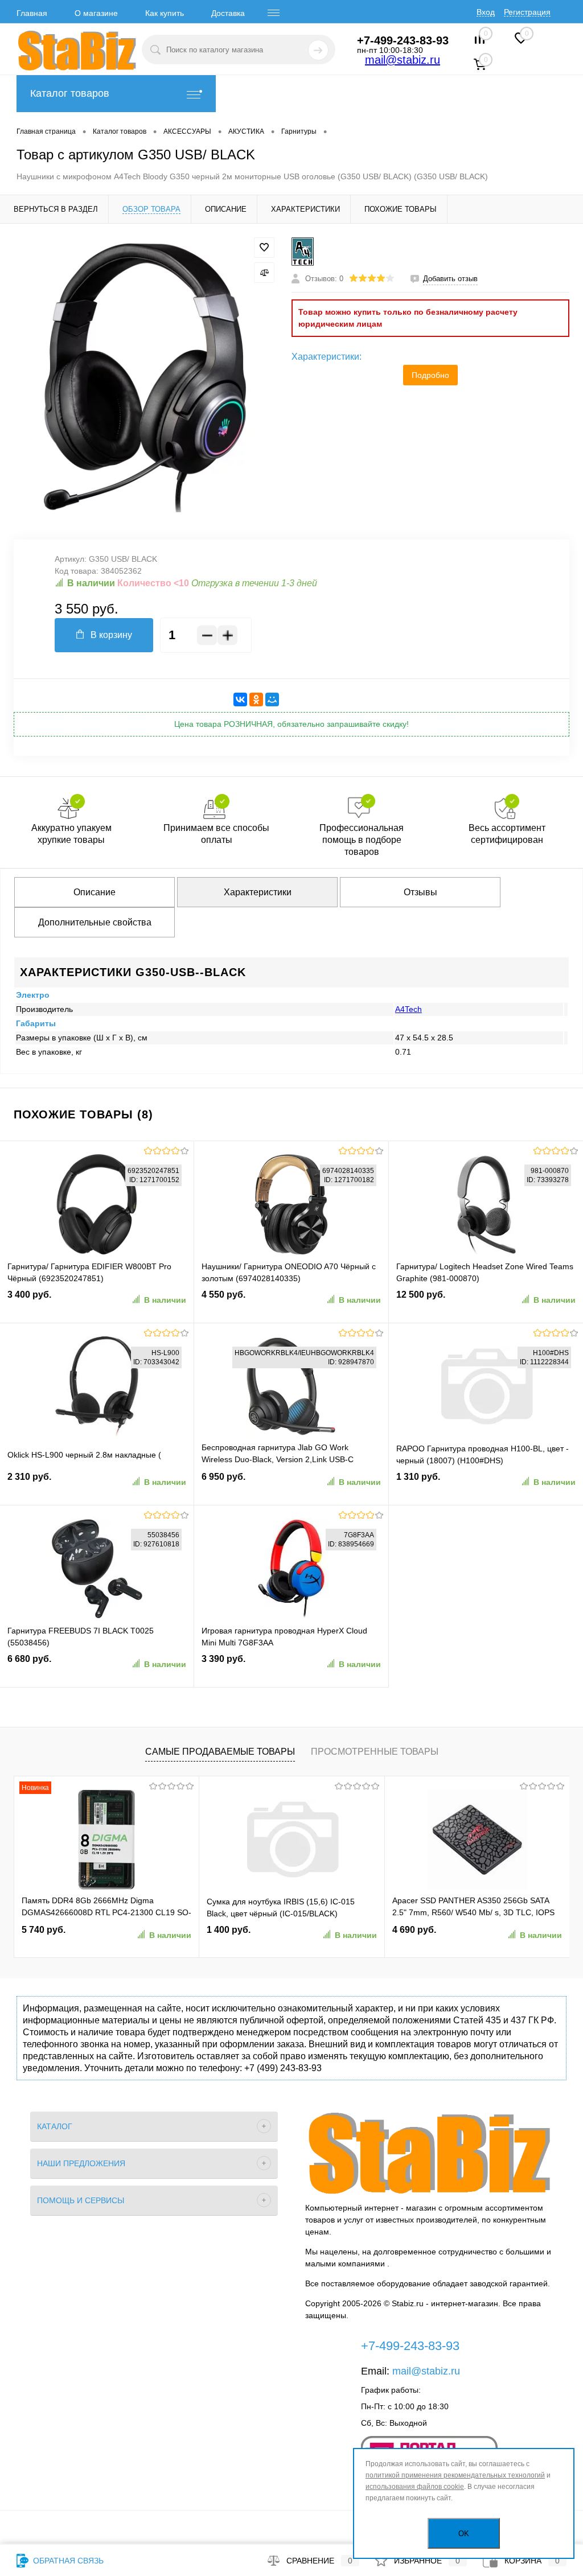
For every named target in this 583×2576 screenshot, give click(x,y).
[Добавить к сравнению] (264, 273)
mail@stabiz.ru (403, 60)
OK (464, 2534)
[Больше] (227, 635)
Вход (486, 12)
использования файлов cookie (415, 2487)
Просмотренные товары (375, 1752)
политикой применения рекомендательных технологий (455, 2475)
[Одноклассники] (256, 699)
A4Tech (408, 1009)
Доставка (228, 13)
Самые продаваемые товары (220, 1752)
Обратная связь (67, 2561)
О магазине (96, 13)
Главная (32, 13)
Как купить (165, 13)
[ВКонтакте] (240, 699)
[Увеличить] (146, 375)
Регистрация (527, 12)
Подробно (430, 375)
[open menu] (274, 13)
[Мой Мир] (272, 699)
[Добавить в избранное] (264, 248)
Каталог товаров (70, 93)
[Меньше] (207, 635)
